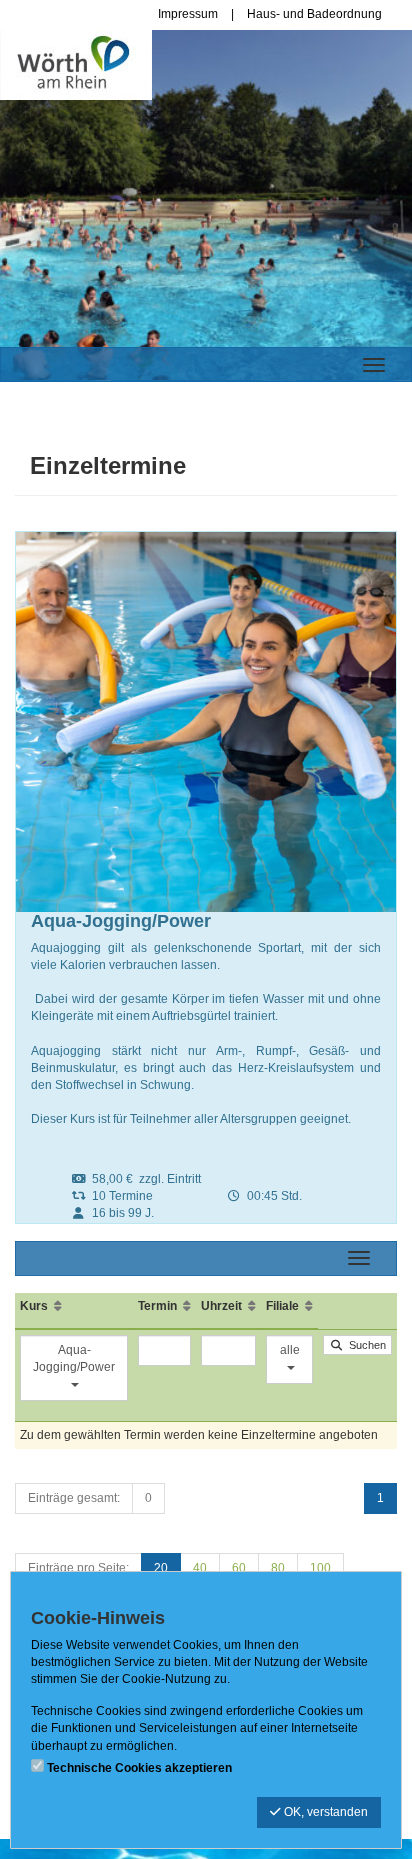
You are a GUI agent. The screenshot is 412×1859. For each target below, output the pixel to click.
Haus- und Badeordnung (314, 14)
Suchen (364, 1345)
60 (239, 1568)
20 (161, 1568)
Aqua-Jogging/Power (74, 1358)
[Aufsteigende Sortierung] (58, 1306)
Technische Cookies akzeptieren (139, 1768)
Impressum (188, 14)
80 (278, 1568)
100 (320, 1568)
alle (290, 1350)
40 (200, 1568)
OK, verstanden (324, 1812)
